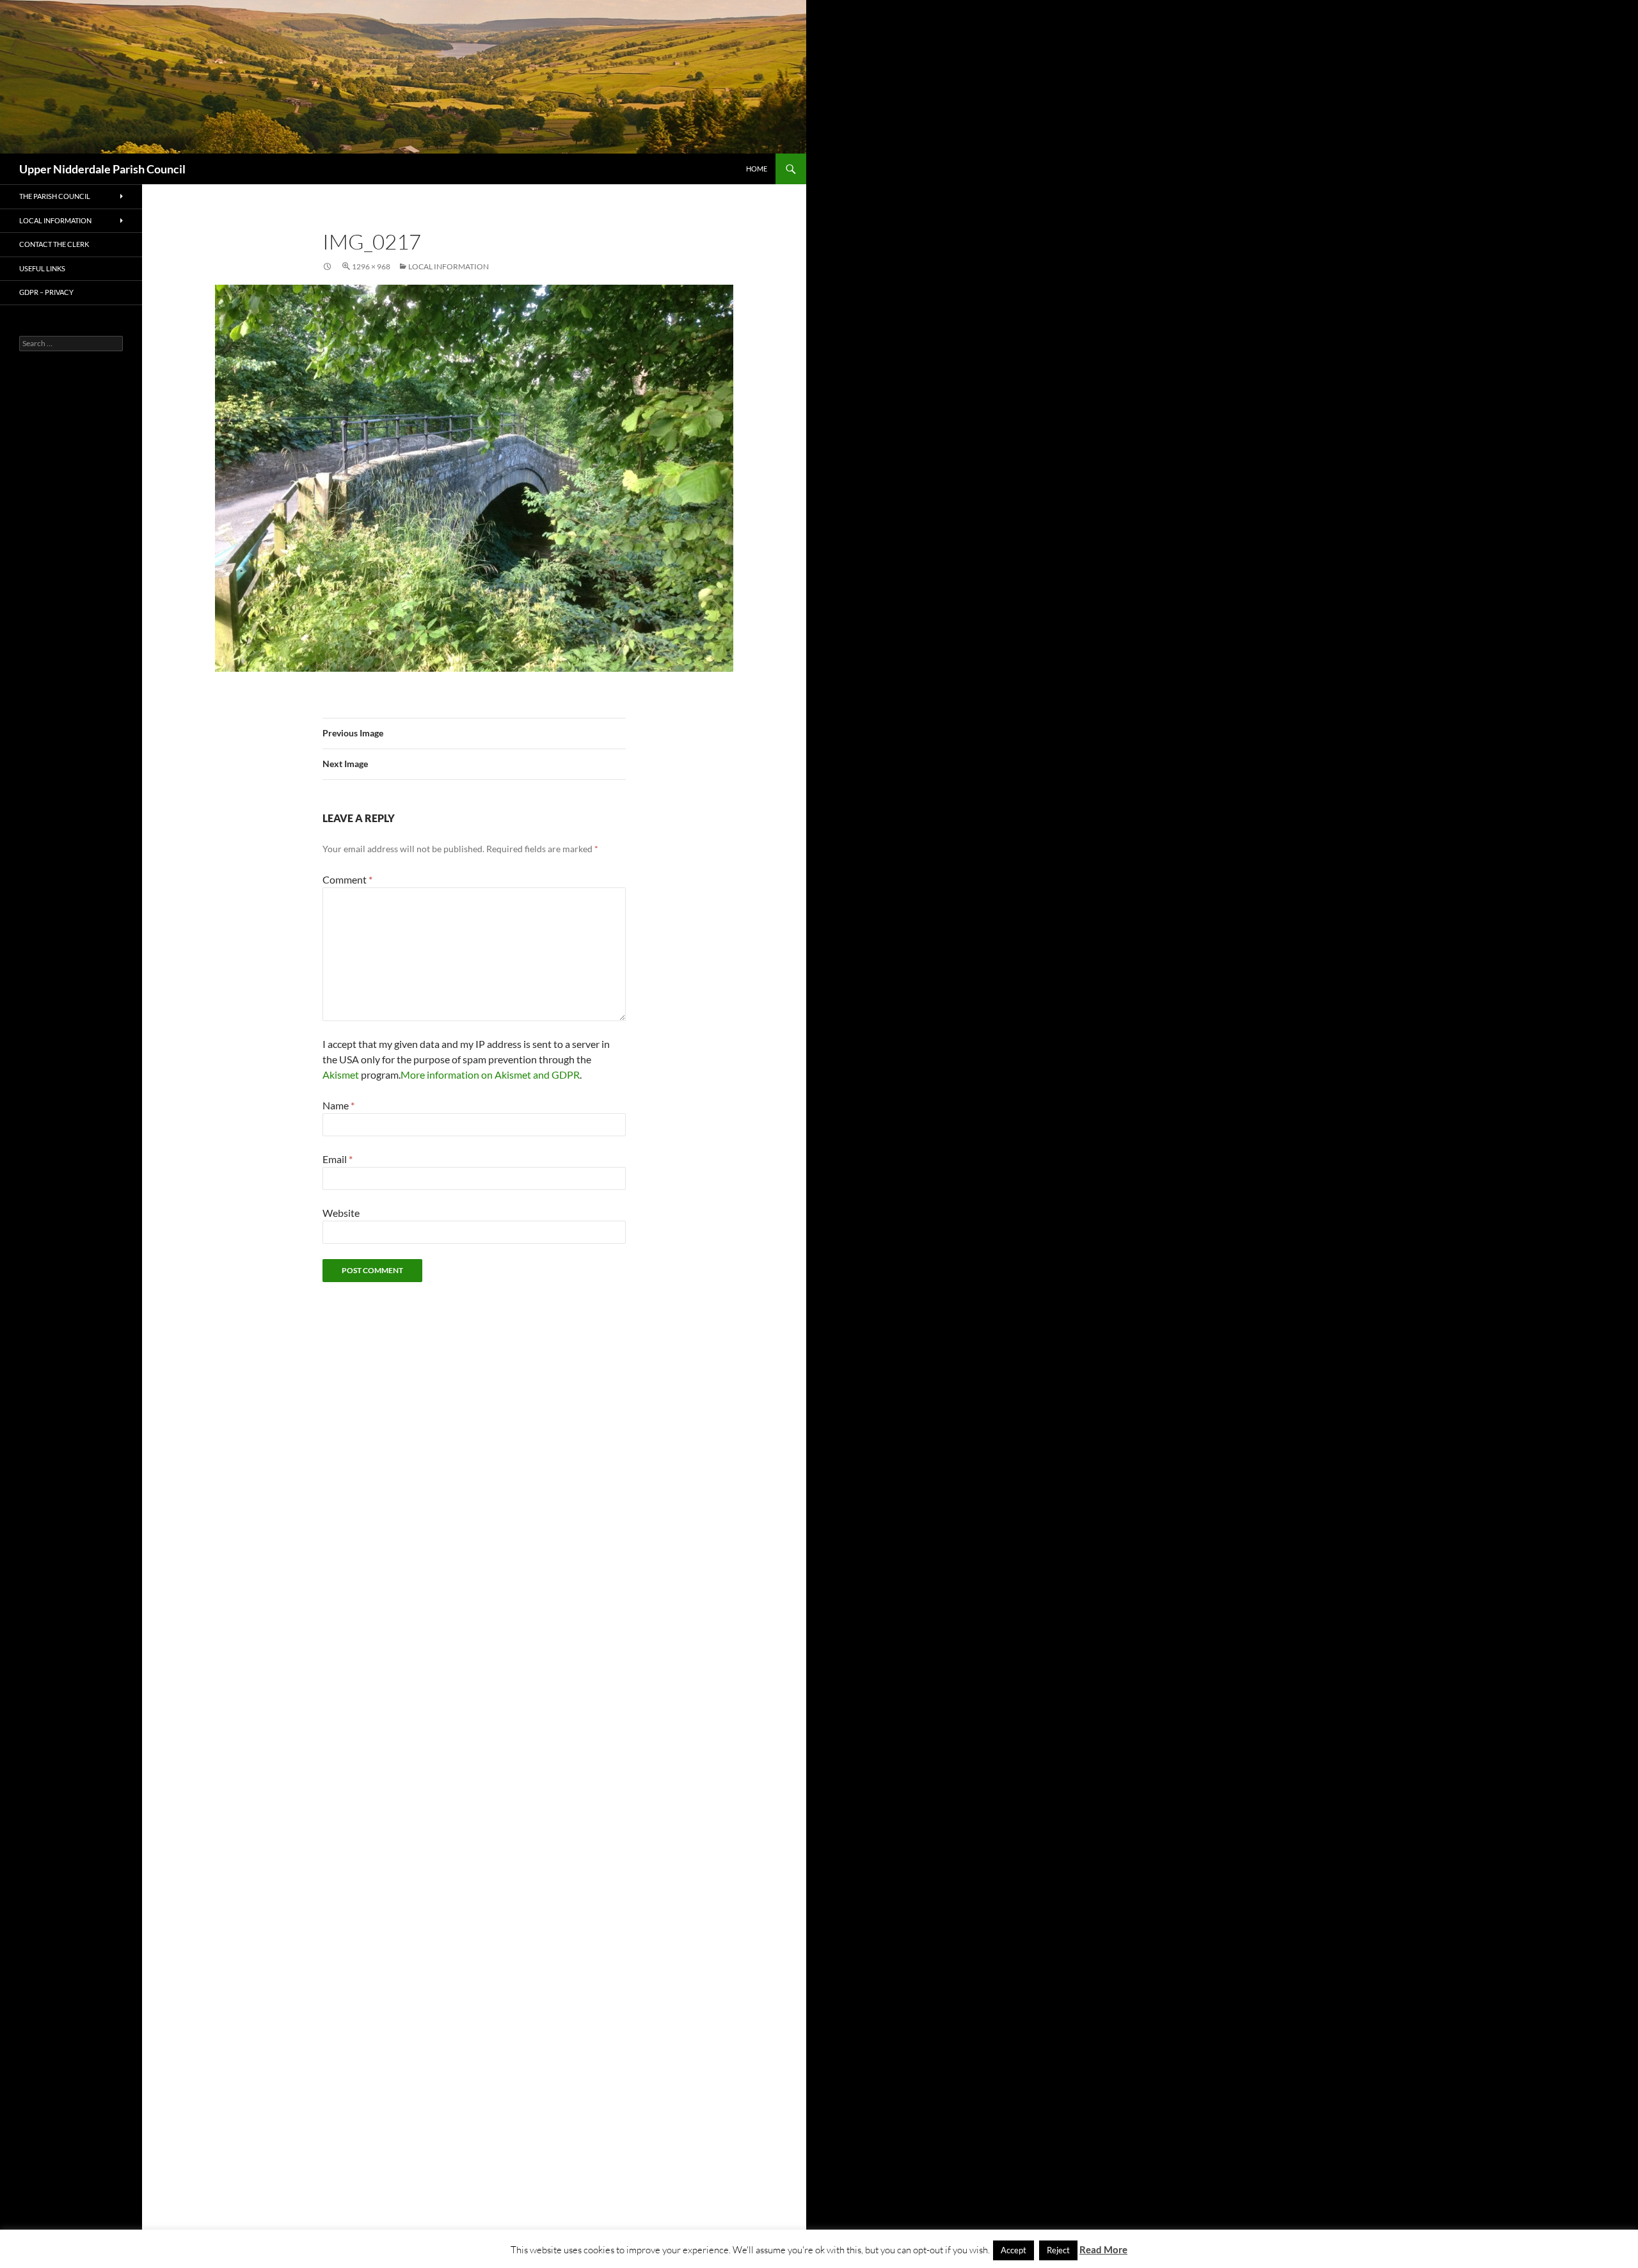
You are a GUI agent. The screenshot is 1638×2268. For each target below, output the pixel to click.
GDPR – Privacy (46, 292)
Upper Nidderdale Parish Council (102, 169)
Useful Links (42, 268)
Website (341, 1213)
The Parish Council (55, 196)
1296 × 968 (371, 266)
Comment (347, 879)
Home (757, 169)
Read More (1103, 2249)
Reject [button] (1058, 2250)
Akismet (341, 1075)
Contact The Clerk (54, 244)
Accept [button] (1014, 2250)
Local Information (449, 266)
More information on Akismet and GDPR (490, 1075)
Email (338, 1159)
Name (338, 1105)
